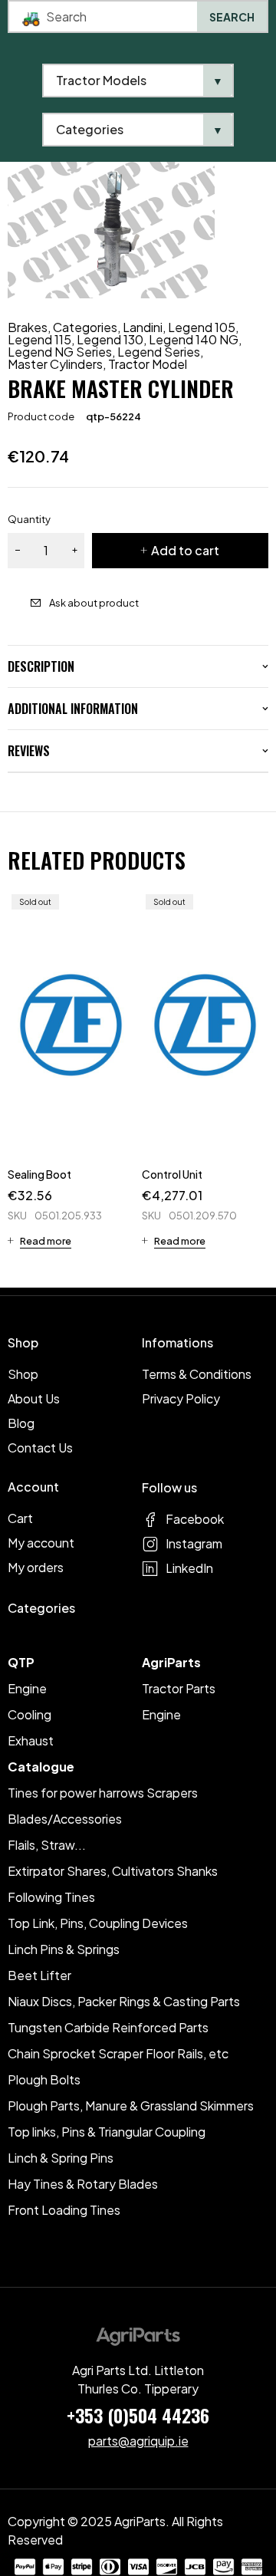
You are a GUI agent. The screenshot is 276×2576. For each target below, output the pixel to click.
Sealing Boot (39, 1174)
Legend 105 (202, 327)
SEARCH (232, 17)
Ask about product (94, 603)
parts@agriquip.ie (138, 2441)
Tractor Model (148, 364)
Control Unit (172, 1174)
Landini (143, 327)
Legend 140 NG (194, 340)
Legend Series (159, 352)
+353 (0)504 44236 (138, 2415)
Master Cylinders (55, 364)
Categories (85, 327)
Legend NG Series (60, 352)
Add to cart (185, 550)
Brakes (28, 327)
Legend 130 (110, 340)
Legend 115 (39, 340)
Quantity (29, 519)
